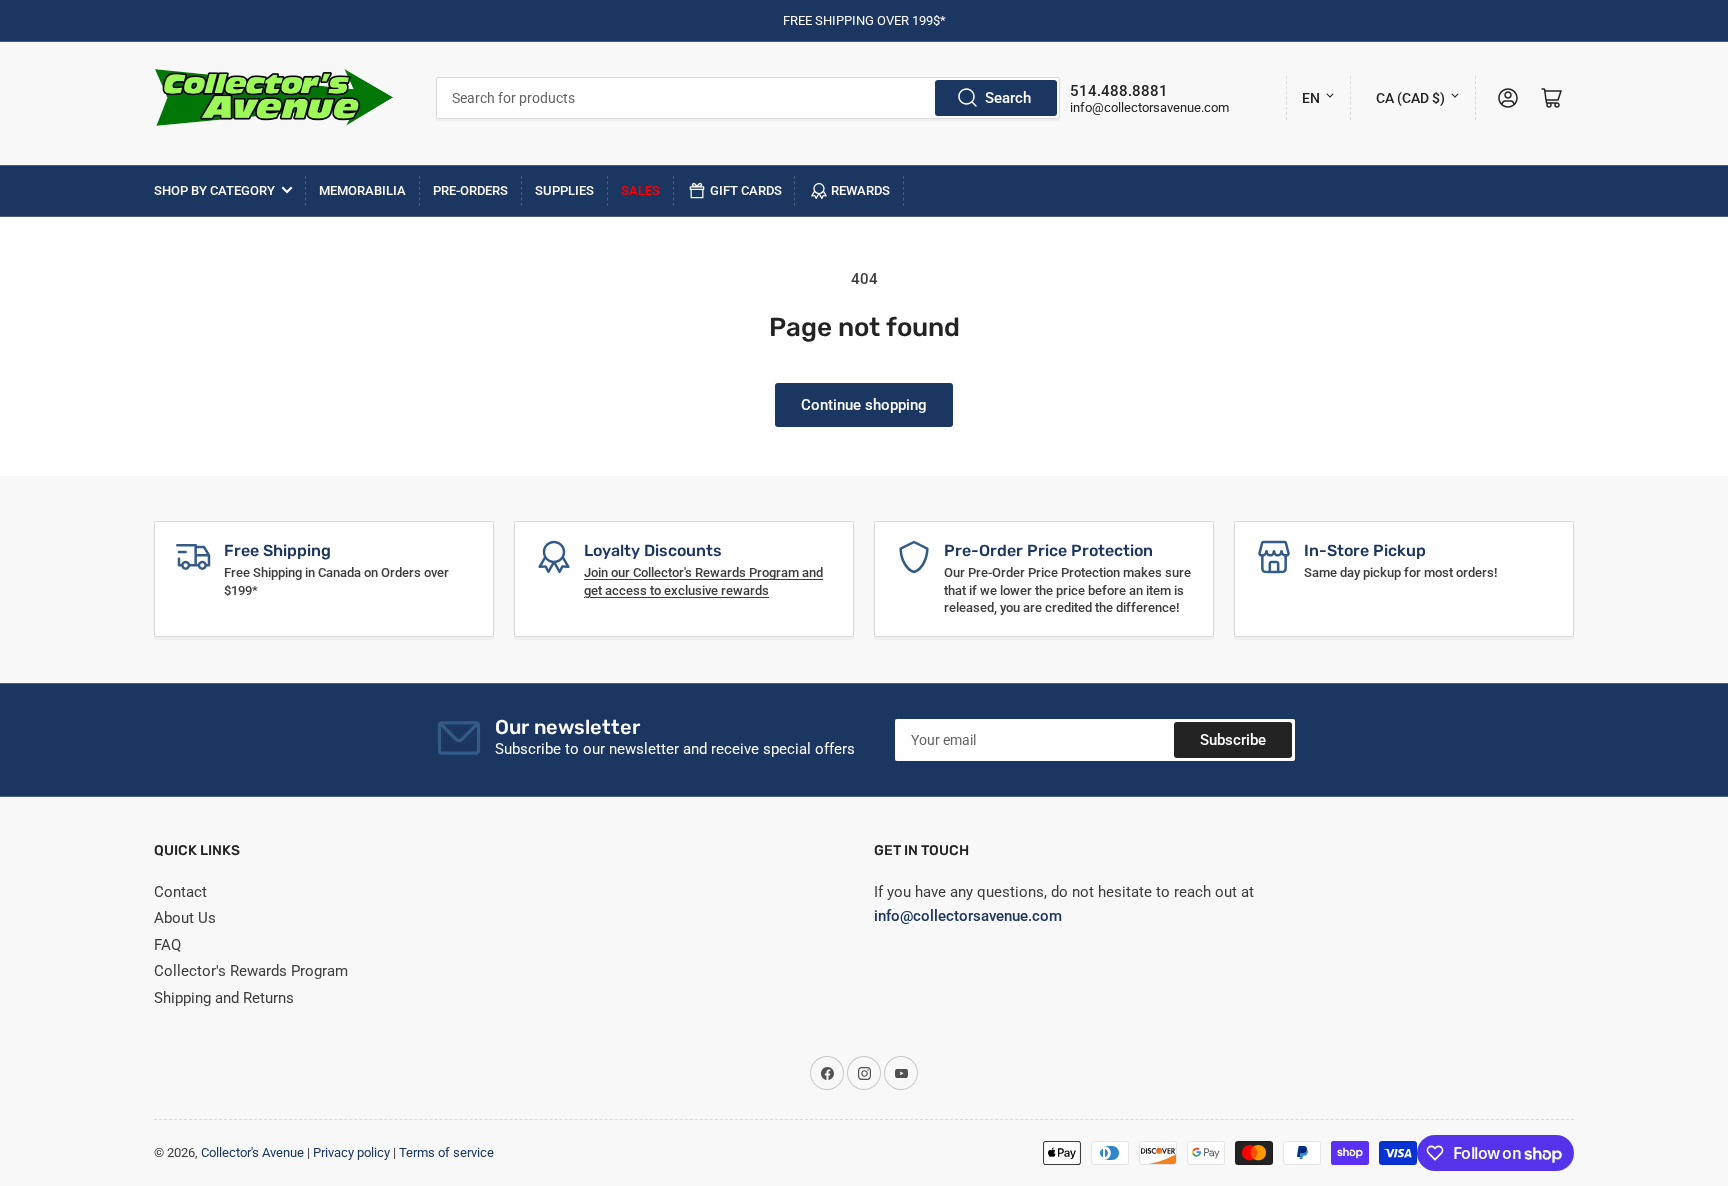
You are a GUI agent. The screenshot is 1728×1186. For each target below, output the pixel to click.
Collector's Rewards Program (251, 971)
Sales (640, 190)
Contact (180, 892)
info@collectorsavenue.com (1149, 107)
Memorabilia (362, 190)
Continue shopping (864, 405)
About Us (185, 918)
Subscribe (1233, 740)
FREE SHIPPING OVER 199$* (864, 20)
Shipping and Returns (224, 998)
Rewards (860, 190)
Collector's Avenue (252, 1152)
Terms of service (446, 1152)
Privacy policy (351, 1152)
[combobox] (748, 98)
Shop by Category (214, 190)
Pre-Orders (470, 190)
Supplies (564, 190)
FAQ (167, 945)
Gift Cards (746, 190)
